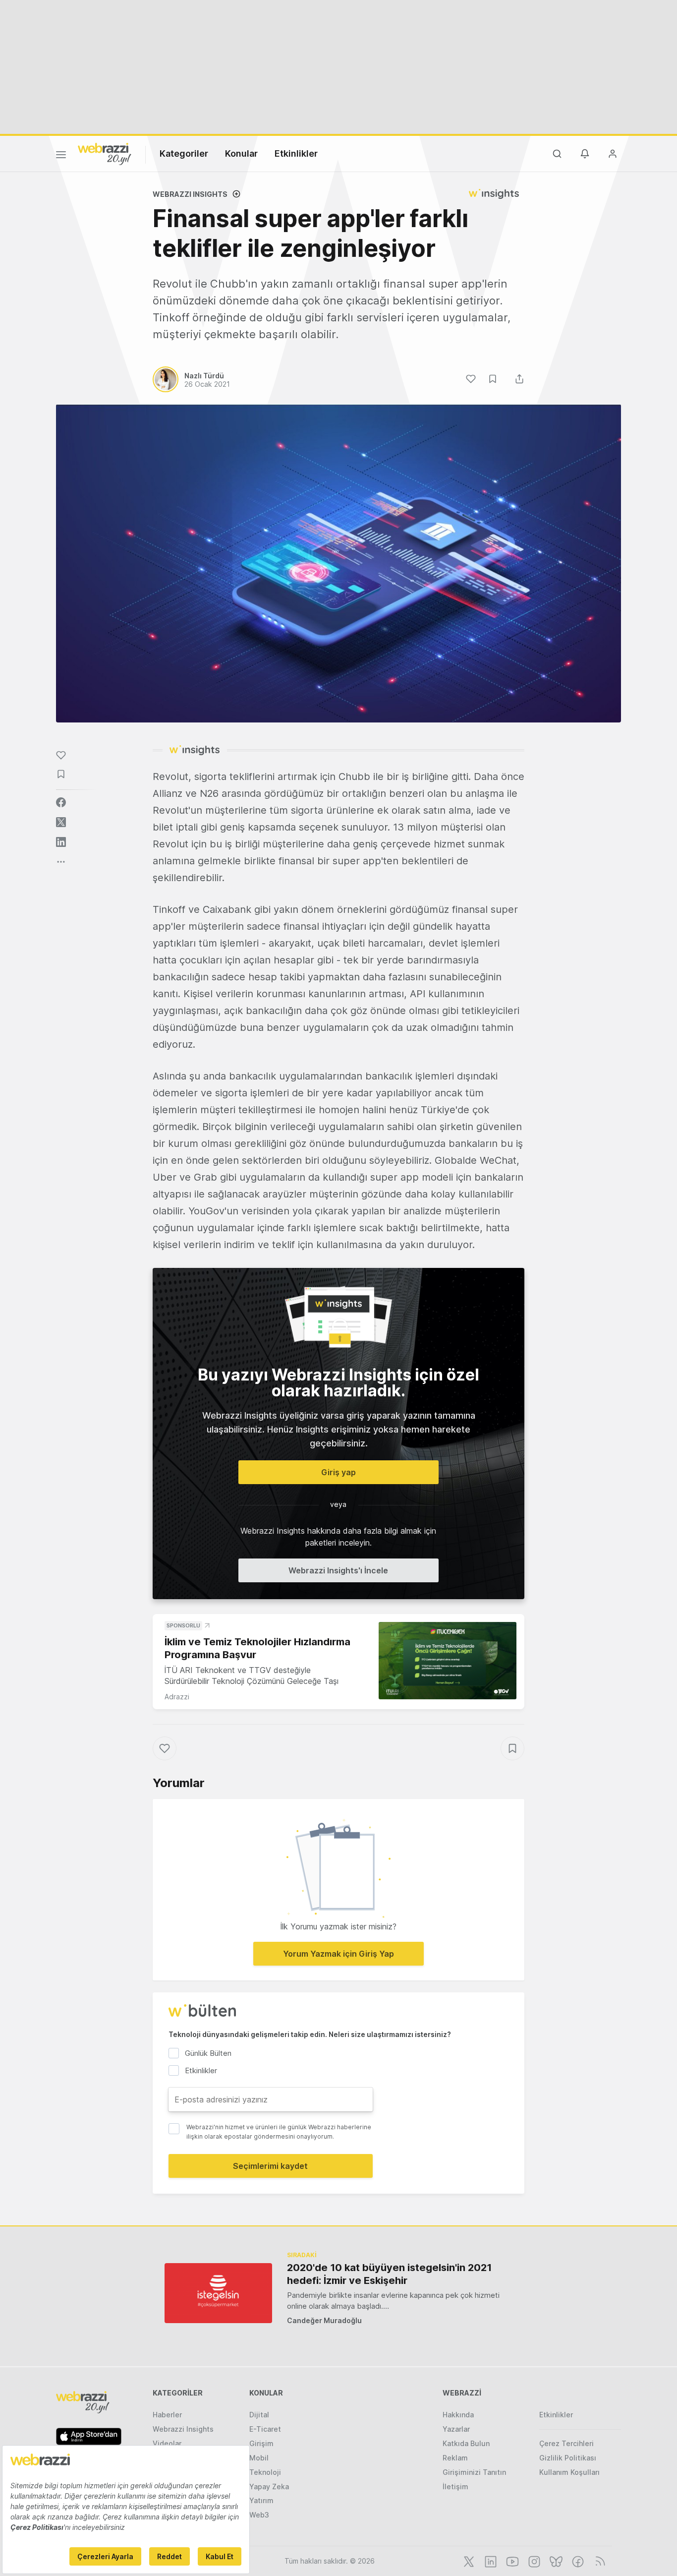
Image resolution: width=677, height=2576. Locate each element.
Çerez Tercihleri (566, 2443)
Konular (241, 153)
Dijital (259, 2415)
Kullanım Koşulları (569, 2472)
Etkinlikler (296, 153)
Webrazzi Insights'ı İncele (338, 1570)
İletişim (455, 2486)
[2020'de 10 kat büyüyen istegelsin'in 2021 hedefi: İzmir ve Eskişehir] (218, 2293)
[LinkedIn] (490, 2561)
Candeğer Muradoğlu (324, 2320)
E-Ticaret (265, 2429)
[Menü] (61, 156)
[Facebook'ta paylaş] (61, 802)
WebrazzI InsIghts (190, 194)
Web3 (259, 2515)
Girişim (261, 2443)
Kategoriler (184, 153)
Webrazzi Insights (183, 2429)
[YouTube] (511, 2561)
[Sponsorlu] (448, 1661)
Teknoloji (265, 2472)
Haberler (167, 2415)
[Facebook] (577, 2561)
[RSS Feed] (598, 2561)
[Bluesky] (555, 2561)
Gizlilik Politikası (568, 2458)
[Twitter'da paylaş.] (61, 822)
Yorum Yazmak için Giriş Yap (338, 1954)
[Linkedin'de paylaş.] (61, 842)
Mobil (259, 2458)
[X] (468, 2561)
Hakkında (458, 2415)
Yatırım (261, 2500)
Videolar (167, 2443)
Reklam (455, 2458)
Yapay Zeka (269, 2486)
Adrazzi (177, 1697)
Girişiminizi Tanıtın (474, 2472)
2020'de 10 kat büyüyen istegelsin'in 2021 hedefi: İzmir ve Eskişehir (389, 2274)
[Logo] (105, 153)
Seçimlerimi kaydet (270, 2166)
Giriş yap (338, 1472)
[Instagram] (533, 2561)
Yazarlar (456, 2429)
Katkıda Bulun (466, 2443)
